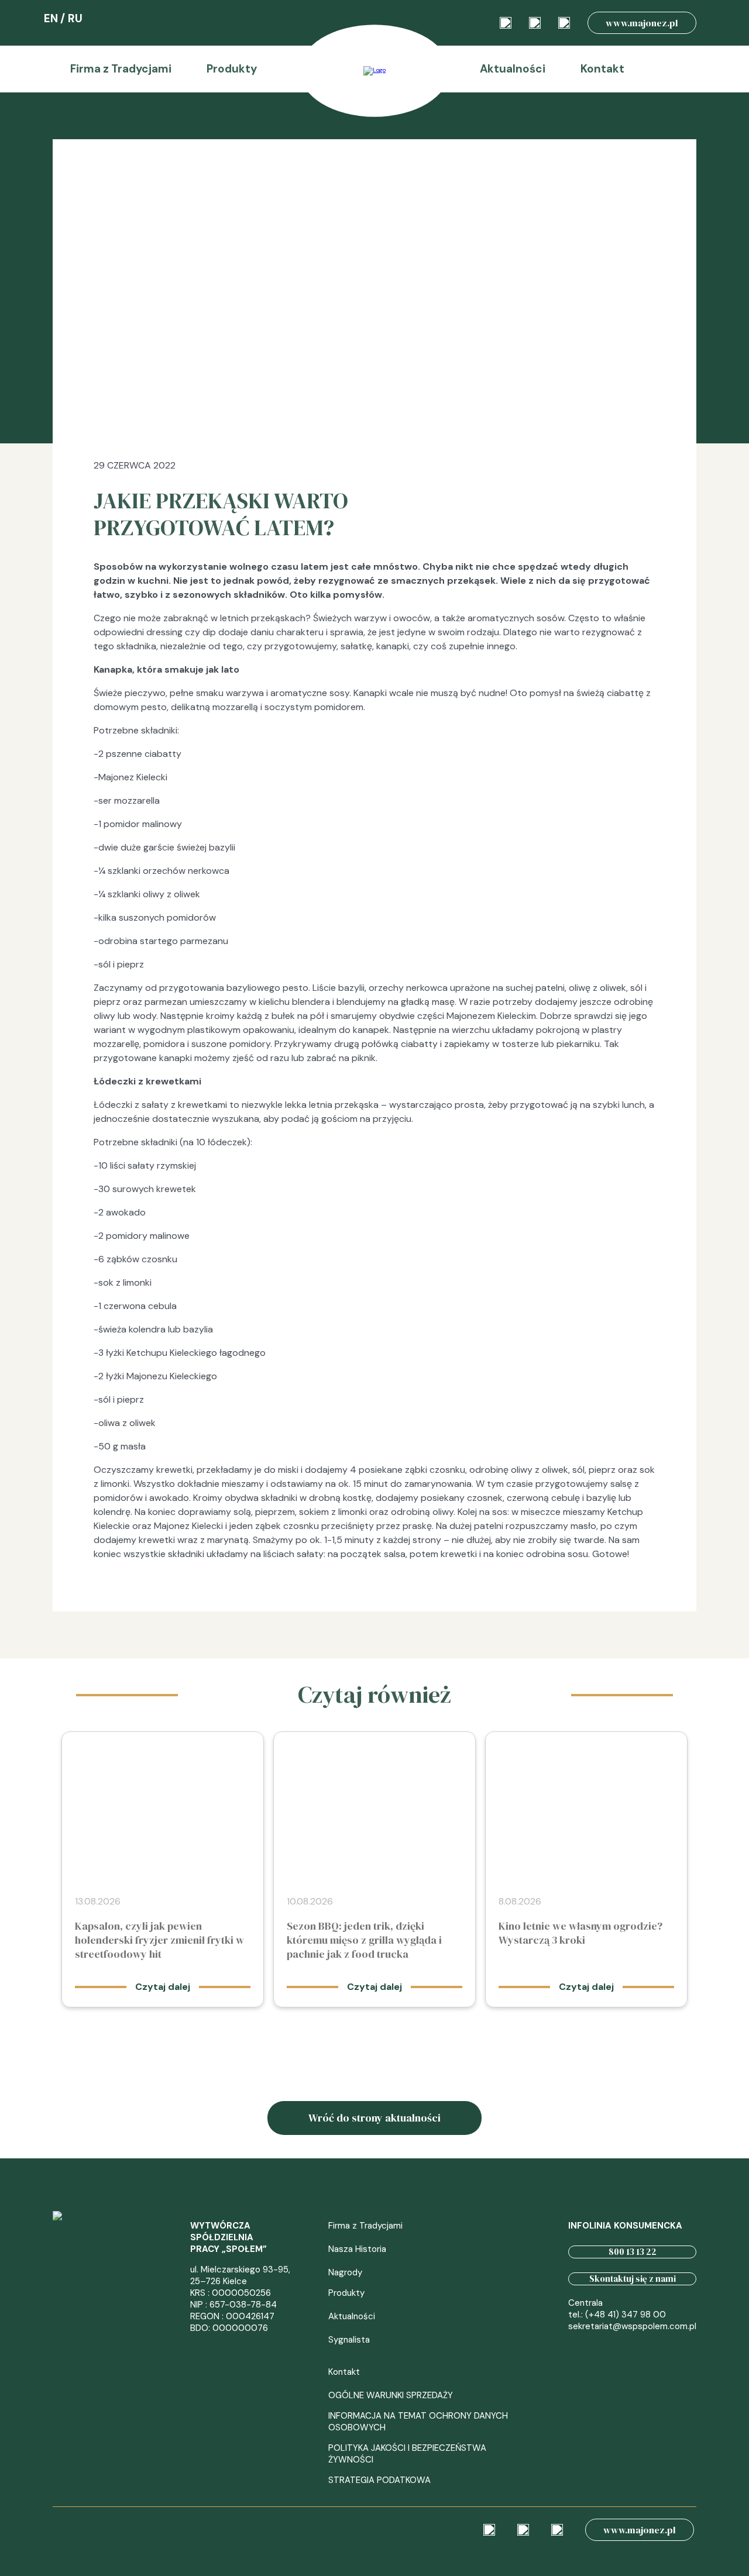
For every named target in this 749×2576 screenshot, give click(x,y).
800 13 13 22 (633, 2252)
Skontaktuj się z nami (633, 2279)
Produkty (232, 69)
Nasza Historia (357, 2249)
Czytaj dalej (163, 1987)
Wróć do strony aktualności (374, 2118)
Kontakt (602, 69)
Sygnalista (349, 2340)
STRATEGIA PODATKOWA (379, 2480)
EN (51, 18)
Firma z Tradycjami (121, 69)
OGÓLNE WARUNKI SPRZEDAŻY (391, 2395)
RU (75, 18)
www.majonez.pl (642, 23)
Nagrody (345, 2272)
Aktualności (513, 69)
